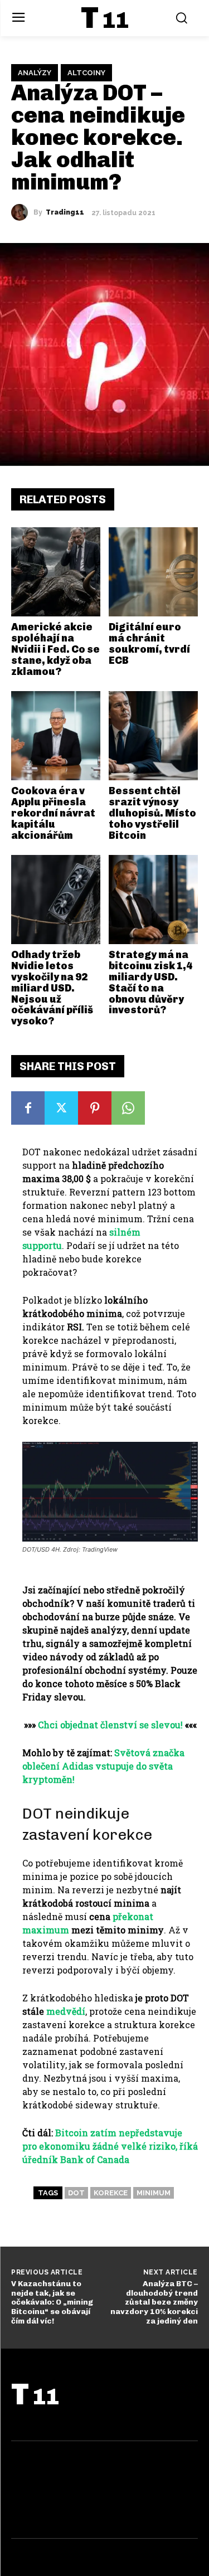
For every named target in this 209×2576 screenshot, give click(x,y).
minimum (154, 2193)
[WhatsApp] (128, 1108)
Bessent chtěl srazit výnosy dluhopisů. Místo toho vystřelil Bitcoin (152, 813)
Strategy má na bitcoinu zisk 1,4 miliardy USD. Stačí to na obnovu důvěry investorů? (150, 982)
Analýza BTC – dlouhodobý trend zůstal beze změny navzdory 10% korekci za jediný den (154, 2302)
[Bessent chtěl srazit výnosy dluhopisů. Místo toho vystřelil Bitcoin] (153, 736)
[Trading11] (22, 212)
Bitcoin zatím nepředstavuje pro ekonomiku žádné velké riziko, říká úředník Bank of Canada (110, 2146)
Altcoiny (86, 73)
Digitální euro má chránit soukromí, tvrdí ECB (149, 643)
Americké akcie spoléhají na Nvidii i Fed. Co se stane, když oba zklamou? (55, 649)
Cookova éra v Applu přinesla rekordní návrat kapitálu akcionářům (53, 813)
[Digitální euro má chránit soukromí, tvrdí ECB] (153, 572)
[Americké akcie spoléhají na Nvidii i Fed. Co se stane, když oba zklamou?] (56, 572)
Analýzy (35, 73)
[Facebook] (28, 1108)
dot (76, 2193)
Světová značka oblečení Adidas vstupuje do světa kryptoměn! (103, 1766)
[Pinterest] (95, 1108)
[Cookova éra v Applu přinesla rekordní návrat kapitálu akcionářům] (56, 736)
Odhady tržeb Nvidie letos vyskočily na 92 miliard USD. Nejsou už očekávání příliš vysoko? (52, 988)
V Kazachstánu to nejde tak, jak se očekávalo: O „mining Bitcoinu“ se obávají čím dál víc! (52, 2302)
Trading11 (65, 212)
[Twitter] (61, 1108)
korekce (111, 2193)
